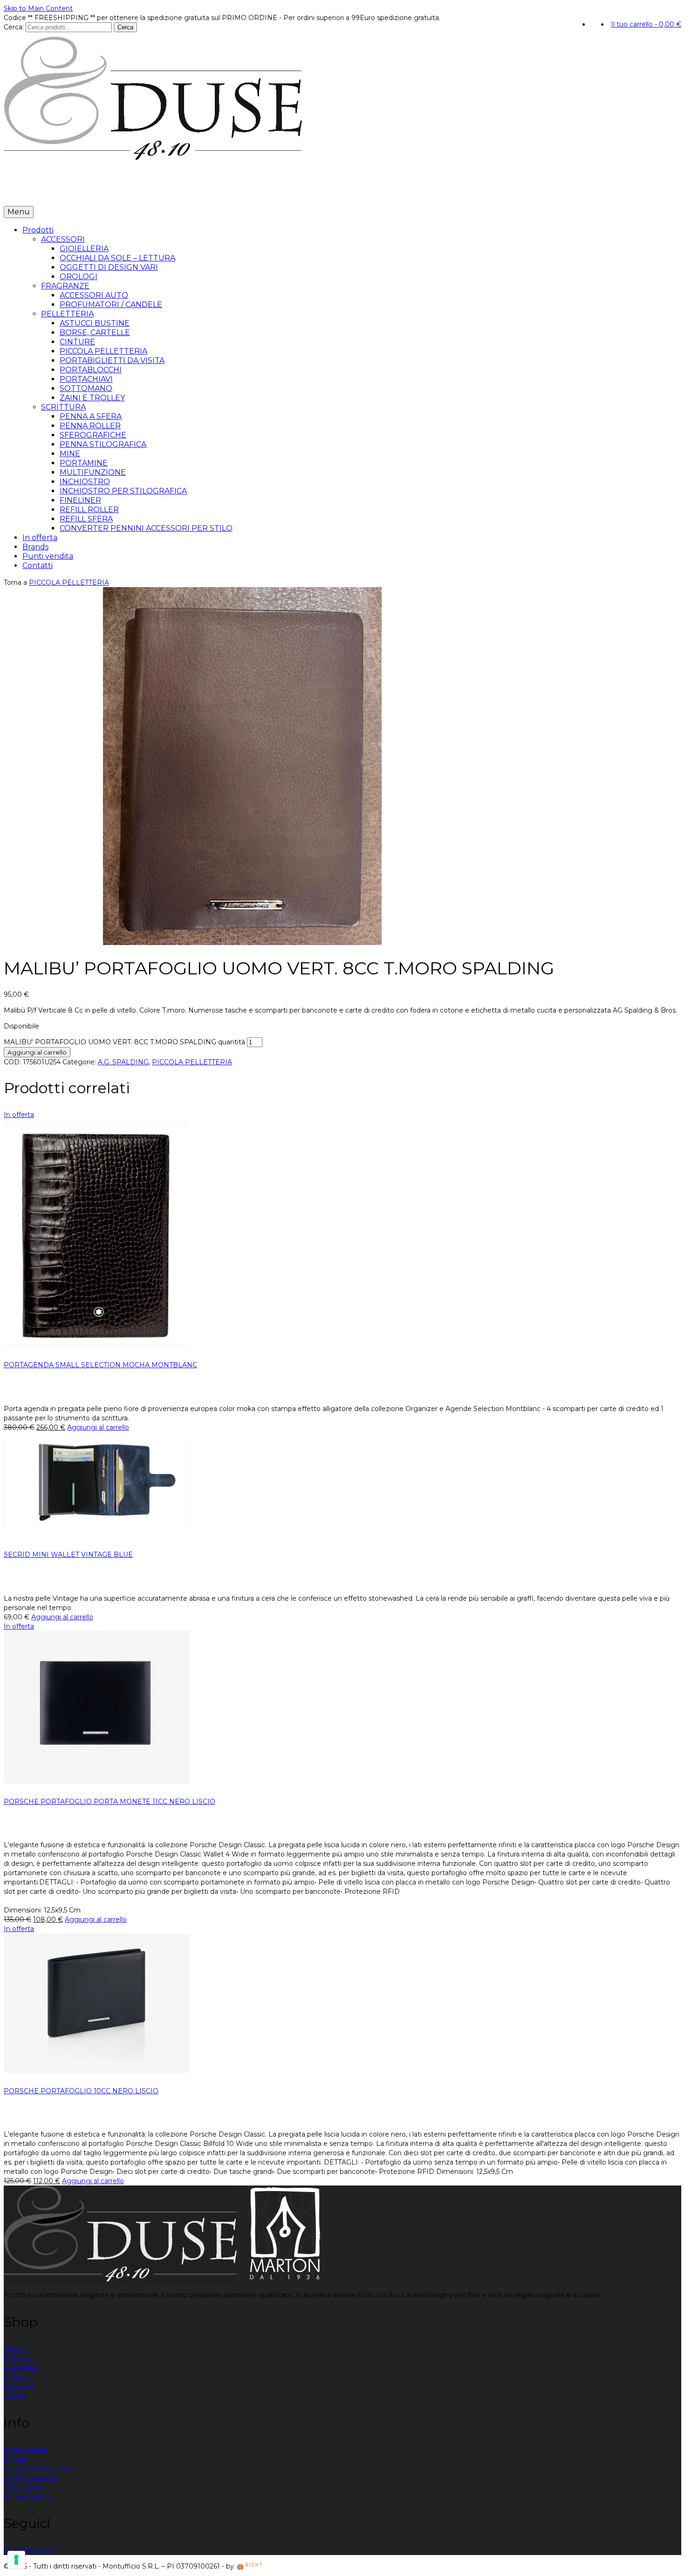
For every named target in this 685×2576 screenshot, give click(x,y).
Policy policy (24, 2487)
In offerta (68, 192)
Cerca (125, 27)
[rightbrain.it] (250, 2566)
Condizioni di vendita (37, 2468)
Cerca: (14, 27)
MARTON (39, 2550)
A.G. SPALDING (123, 1062)
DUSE (14, 2550)
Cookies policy (27, 2496)
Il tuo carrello (646, 24)
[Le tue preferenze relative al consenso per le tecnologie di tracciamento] (16, 2560)
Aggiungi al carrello (37, 1052)
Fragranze (20, 2386)
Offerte (16, 2349)
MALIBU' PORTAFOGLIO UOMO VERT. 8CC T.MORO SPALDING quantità (124, 1042)
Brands (103, 192)
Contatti (190, 192)
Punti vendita (146, 192)
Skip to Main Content (38, 8)
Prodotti (22, 192)
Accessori (19, 2377)
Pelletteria (21, 2368)
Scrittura (17, 2358)
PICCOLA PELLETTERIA (69, 582)
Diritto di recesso (31, 2478)
